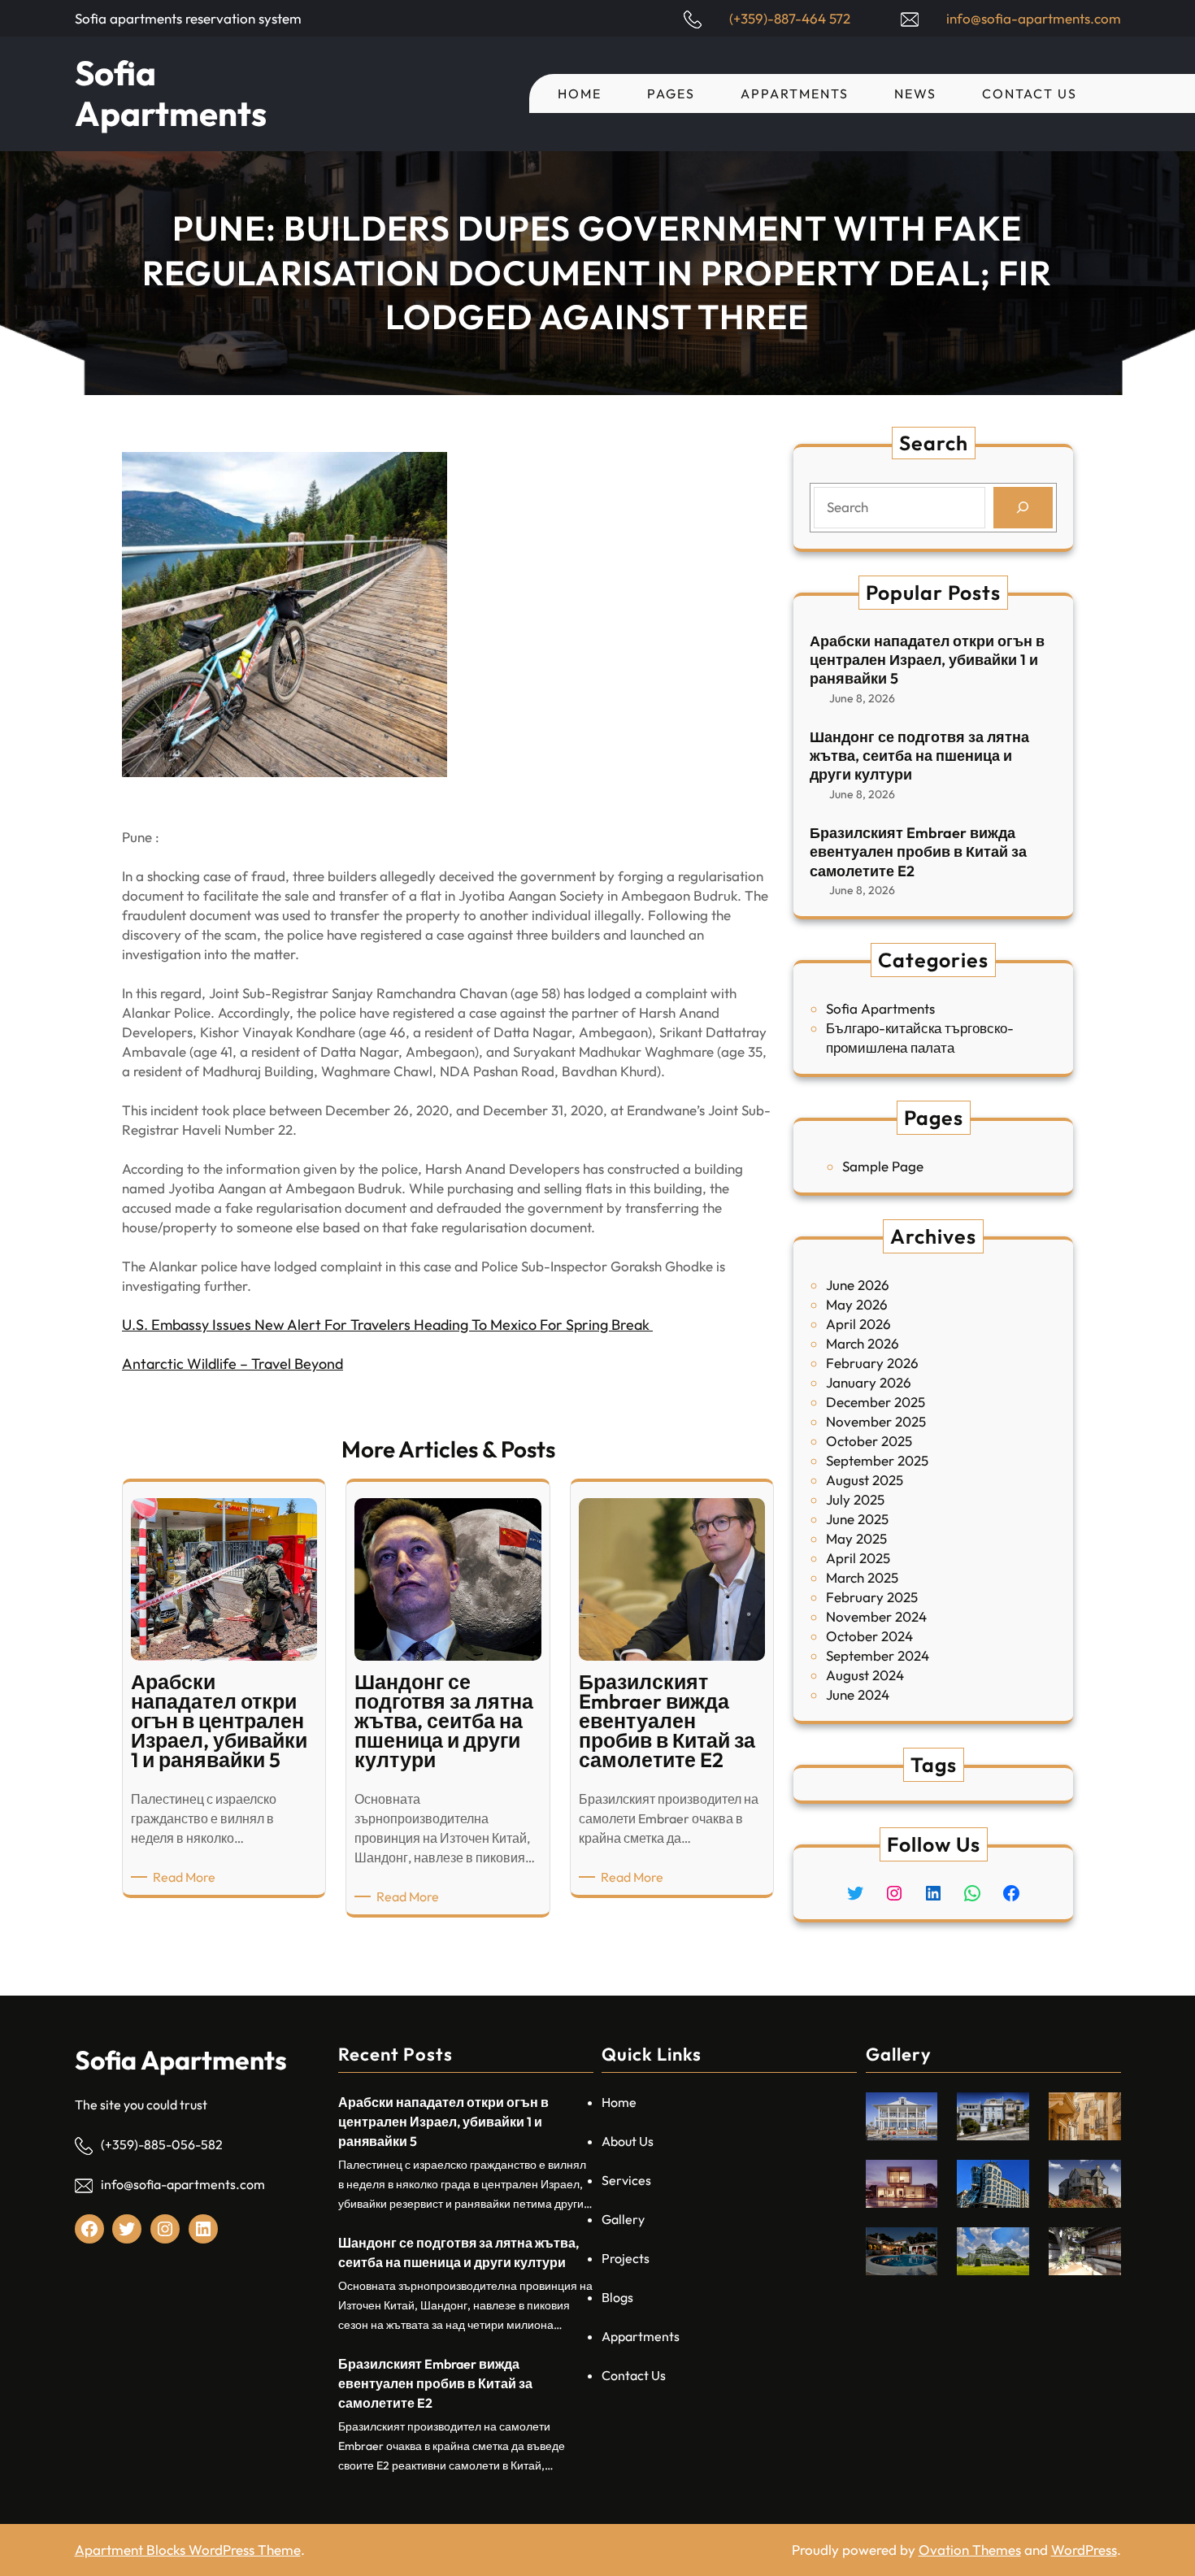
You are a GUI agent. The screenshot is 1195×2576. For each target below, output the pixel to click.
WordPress (1084, 2550)
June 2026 (858, 1285)
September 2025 (877, 1460)
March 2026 (863, 1343)
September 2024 (878, 1655)
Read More (187, 1877)
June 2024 (858, 1694)
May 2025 (856, 1538)
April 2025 (858, 1558)
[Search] (1023, 508)
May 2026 (857, 1304)
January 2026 (869, 1382)
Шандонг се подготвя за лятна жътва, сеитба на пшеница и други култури (919, 756)
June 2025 (857, 1519)
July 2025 (855, 1499)
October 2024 (869, 1636)
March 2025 (862, 1577)
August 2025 (865, 1480)
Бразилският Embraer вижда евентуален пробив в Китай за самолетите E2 (918, 852)
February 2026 (872, 1363)
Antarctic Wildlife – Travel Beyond (232, 1364)
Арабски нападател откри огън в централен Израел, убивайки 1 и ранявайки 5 (927, 660)
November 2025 (876, 1421)
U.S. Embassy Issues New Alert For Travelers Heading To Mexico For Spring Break (387, 1325)
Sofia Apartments (171, 93)
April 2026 (858, 1324)
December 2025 (876, 1402)
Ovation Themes (970, 2550)
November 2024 (876, 1616)
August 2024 (865, 1675)
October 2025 (869, 1441)
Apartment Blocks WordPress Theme (188, 2550)
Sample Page (883, 1166)
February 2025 (872, 1597)
